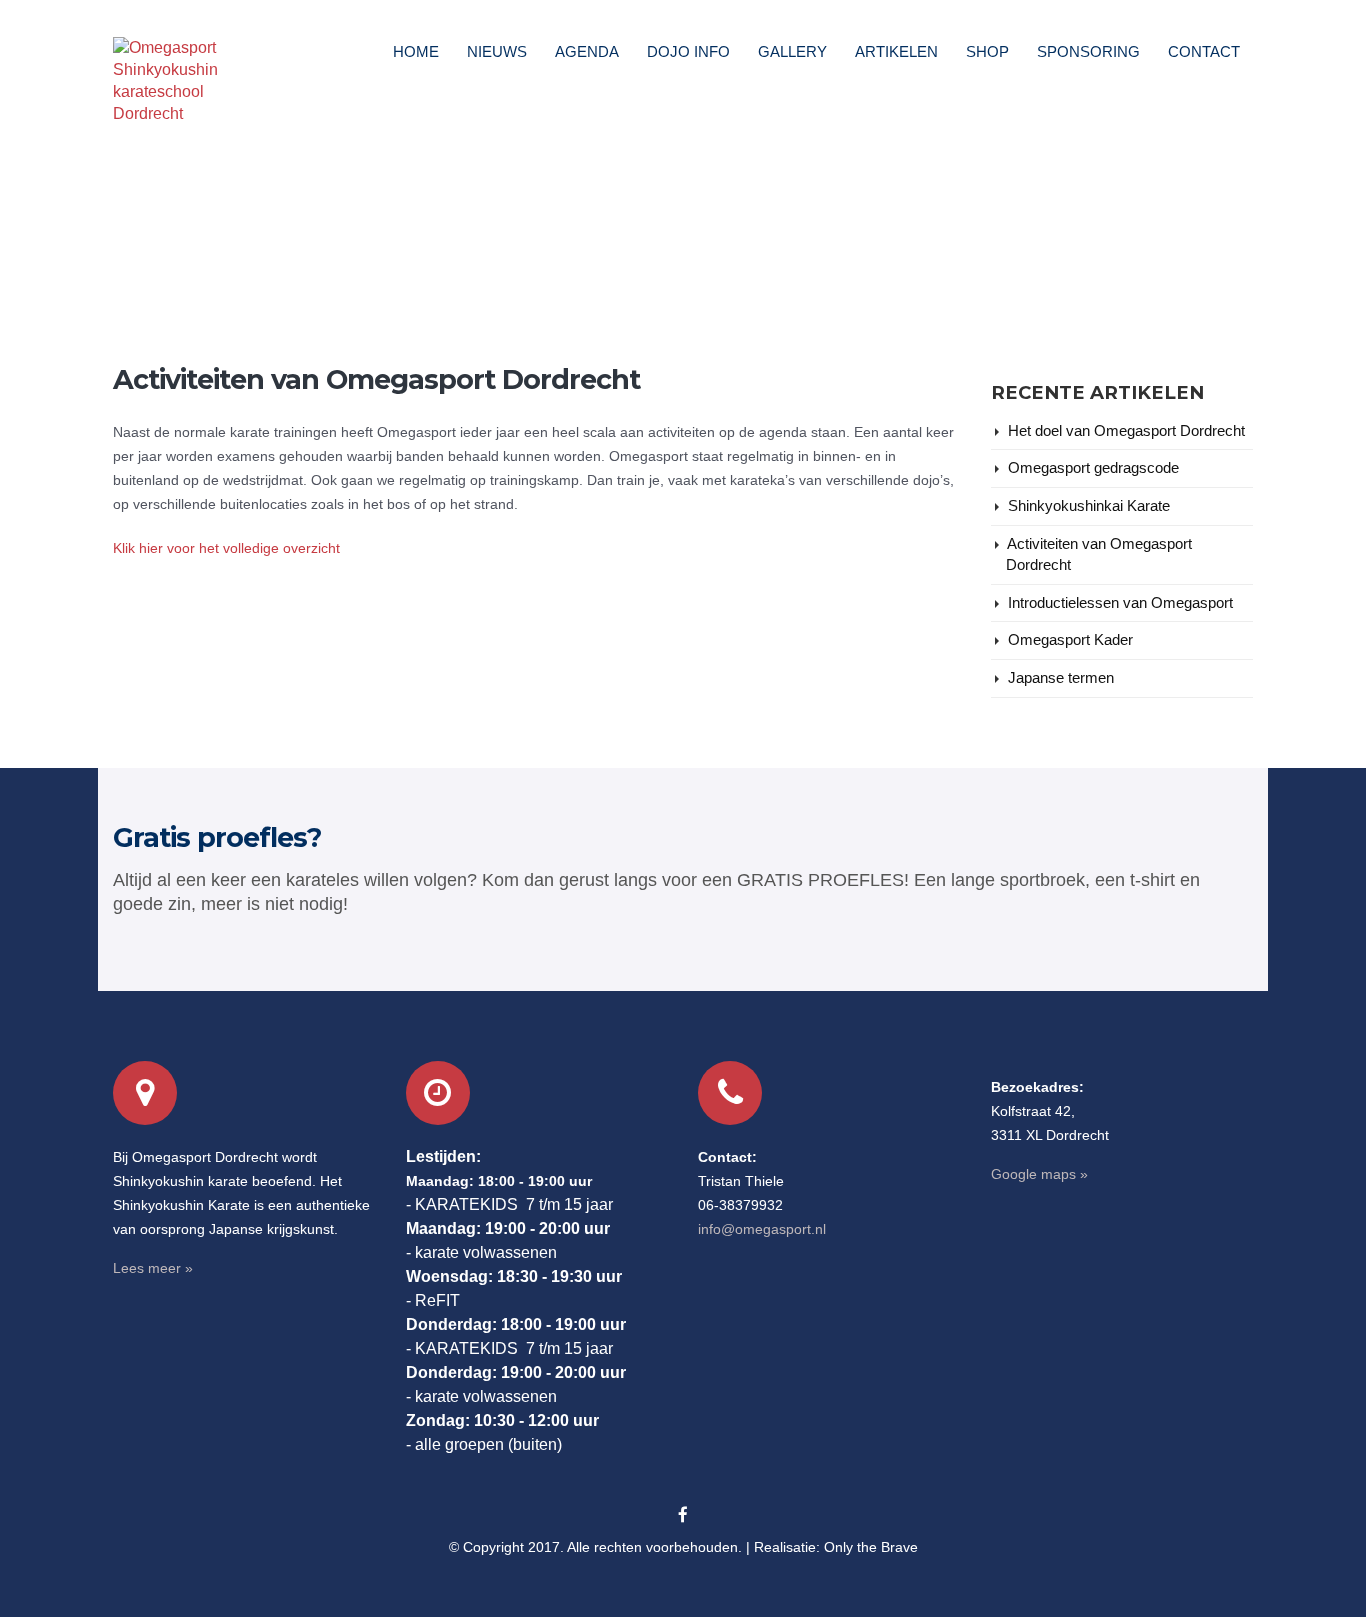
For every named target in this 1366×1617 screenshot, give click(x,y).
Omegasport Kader (1070, 640)
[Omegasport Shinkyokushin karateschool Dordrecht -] (169, 81)
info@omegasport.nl (762, 1229)
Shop (987, 51)
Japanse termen (1061, 678)
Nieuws (497, 51)
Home (416, 51)
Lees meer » (153, 1268)
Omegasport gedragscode (1093, 468)
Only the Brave (871, 1547)
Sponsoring (1088, 51)
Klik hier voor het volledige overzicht (226, 548)
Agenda (587, 51)
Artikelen (896, 51)
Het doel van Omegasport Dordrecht (1126, 431)
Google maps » (1039, 1174)
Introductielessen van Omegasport (1120, 603)
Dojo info (688, 51)
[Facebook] (683, 1516)
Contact (1204, 51)
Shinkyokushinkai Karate (1089, 506)
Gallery (792, 51)
